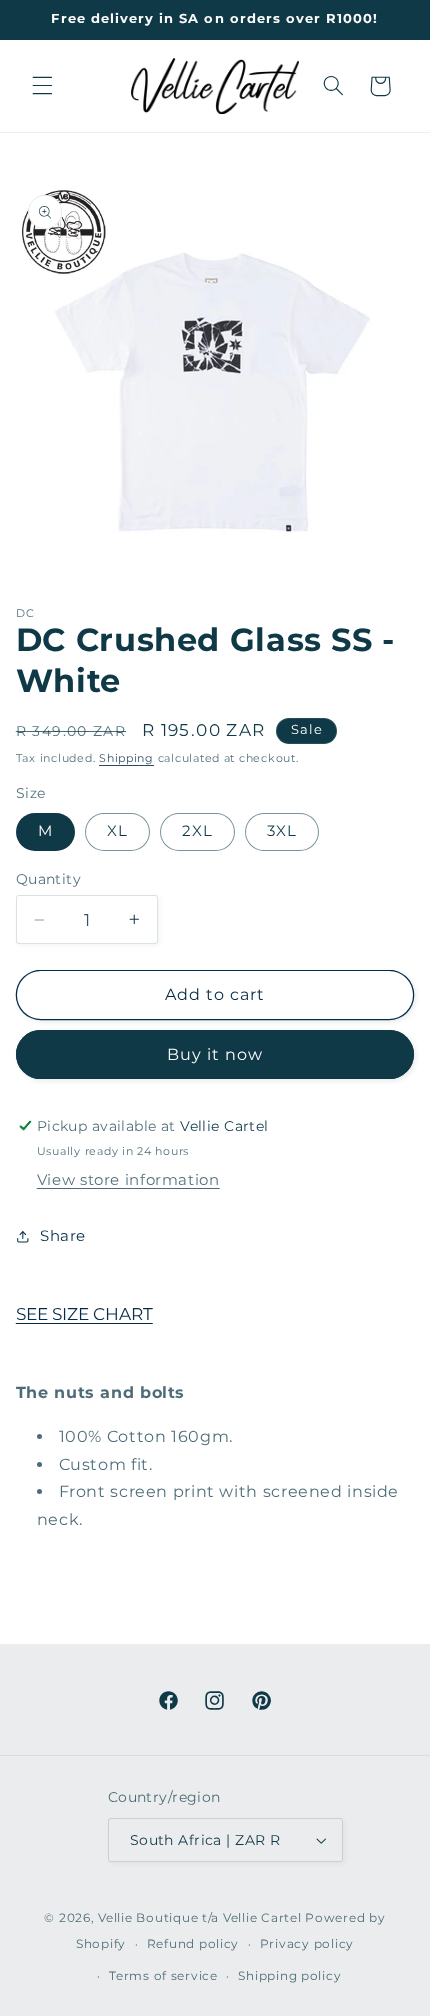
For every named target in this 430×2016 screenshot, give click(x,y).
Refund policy (193, 1944)
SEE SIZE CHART (84, 1314)
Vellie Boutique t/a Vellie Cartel (199, 1918)
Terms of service (163, 1976)
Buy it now (215, 1054)
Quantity (48, 879)
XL (117, 831)
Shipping (126, 758)
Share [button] (63, 1236)
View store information (128, 1180)
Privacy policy (307, 1944)
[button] (42, 86)
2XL (197, 831)
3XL (282, 831)
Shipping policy (289, 1976)
